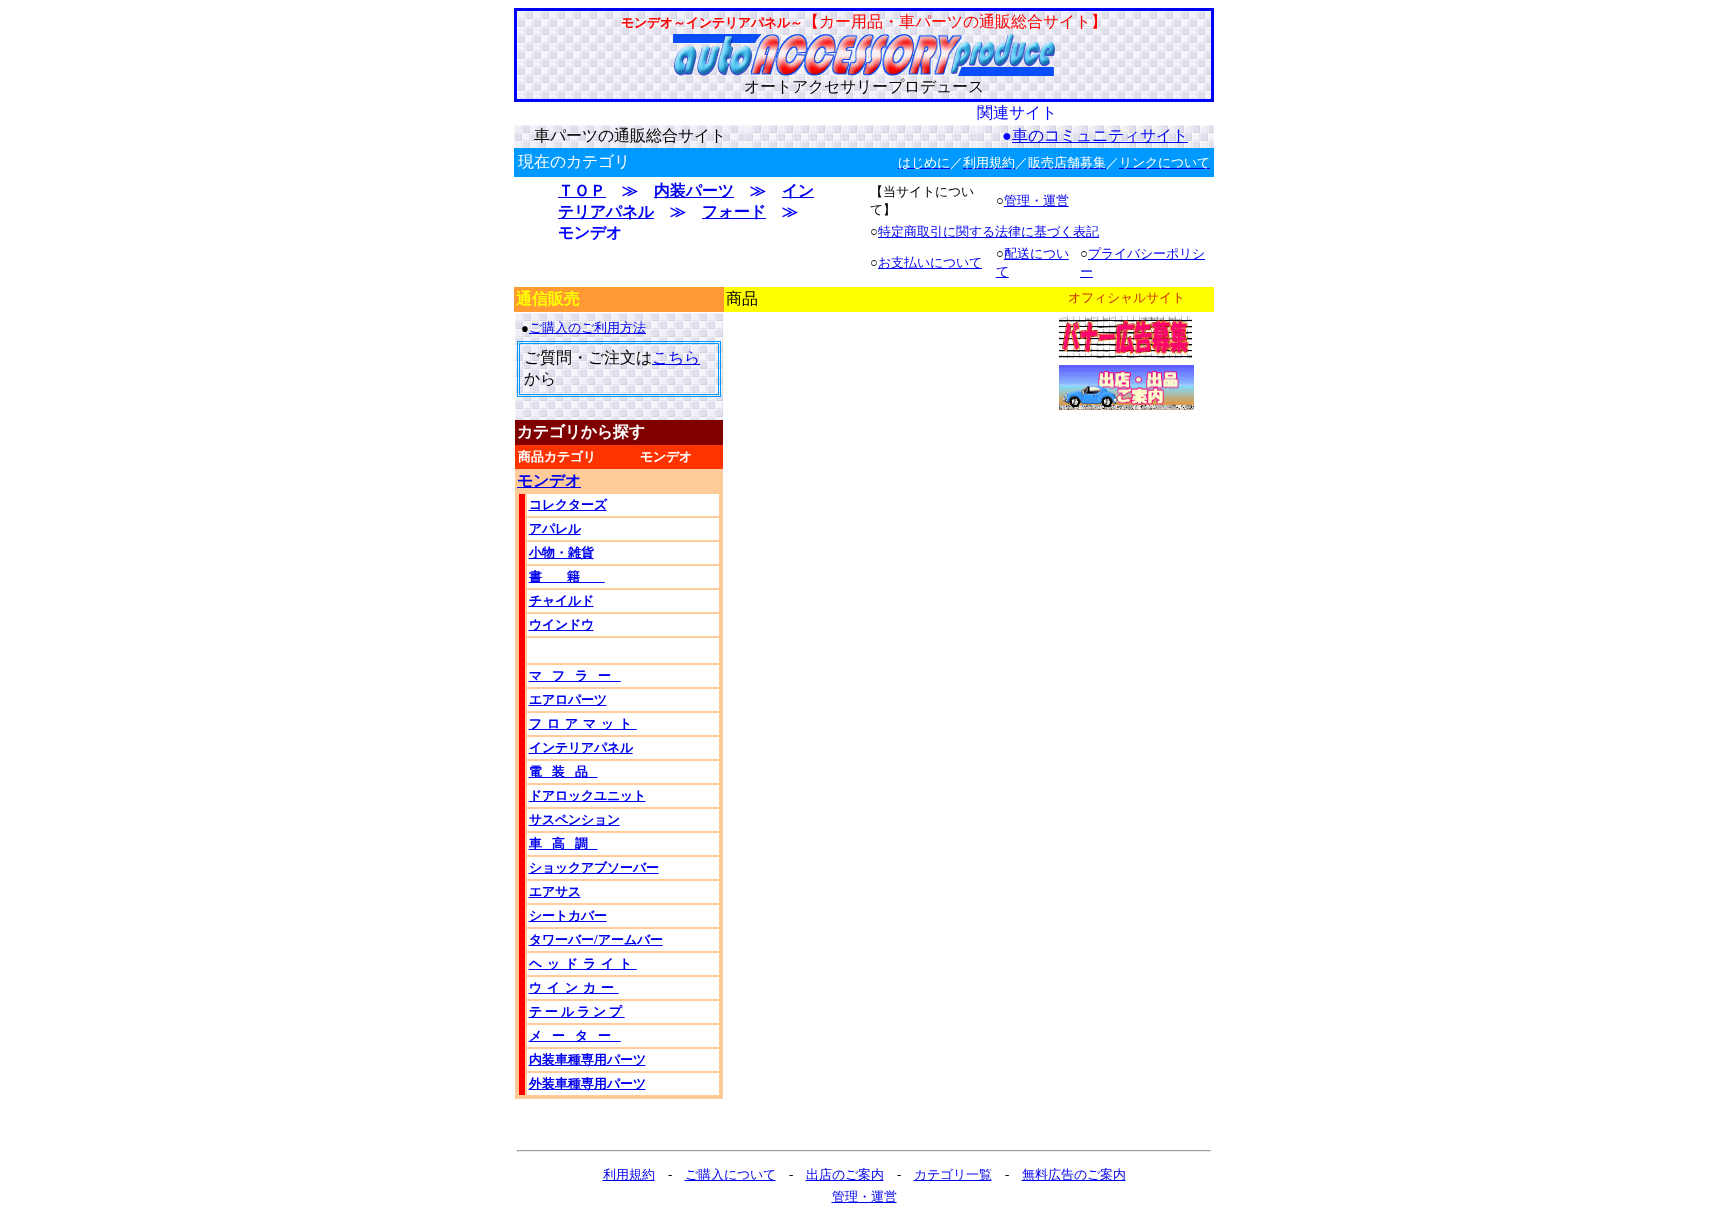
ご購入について (730, 1174)
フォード (734, 211)
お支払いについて (930, 262)
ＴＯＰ (582, 190)
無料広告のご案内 (1074, 1174)
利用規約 (629, 1174)
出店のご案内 (845, 1174)
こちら (676, 357)
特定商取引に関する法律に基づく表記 (988, 231)
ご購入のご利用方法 (587, 327)
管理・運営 (1036, 200)
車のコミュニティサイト (1100, 135)
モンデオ (549, 480)
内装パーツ (694, 190)
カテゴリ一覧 (953, 1174)
